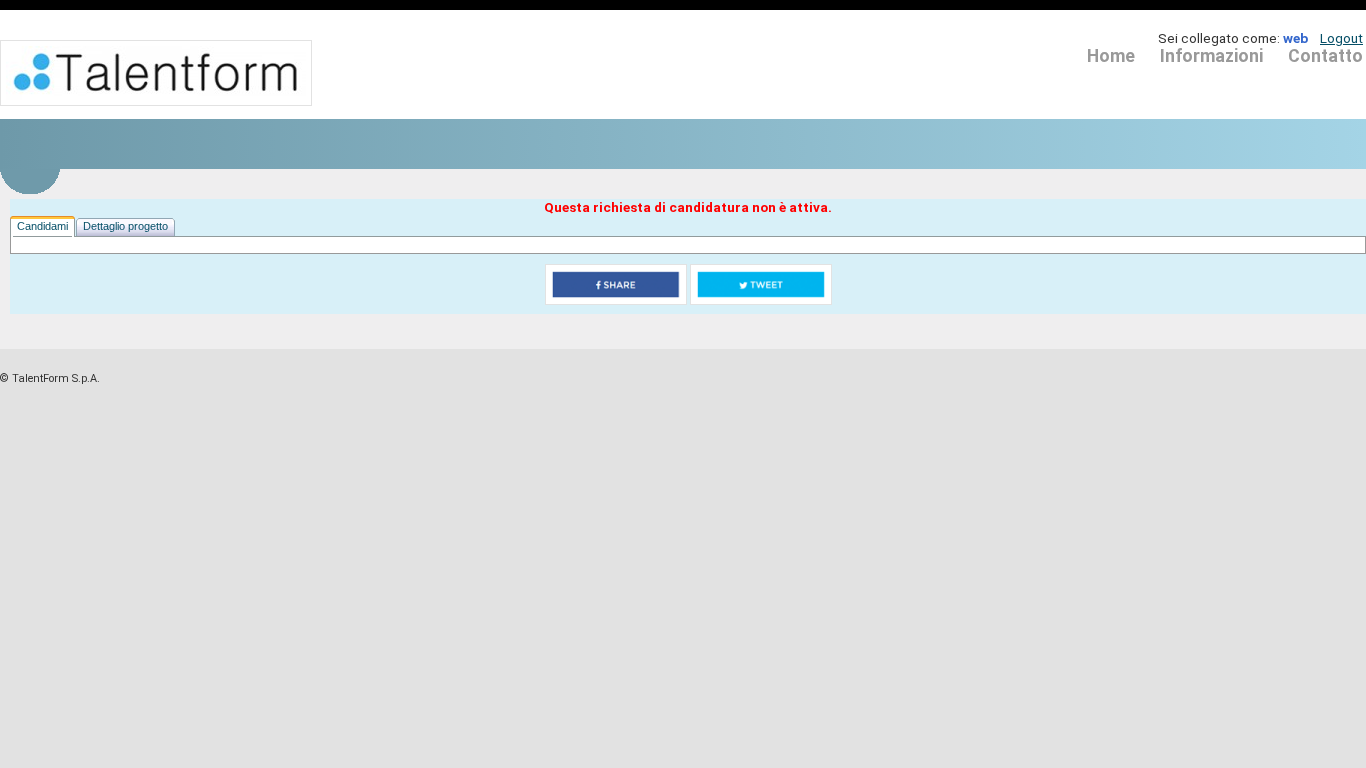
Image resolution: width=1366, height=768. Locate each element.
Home (1111, 56)
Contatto (1325, 56)
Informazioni (1211, 56)
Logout (1341, 38)
